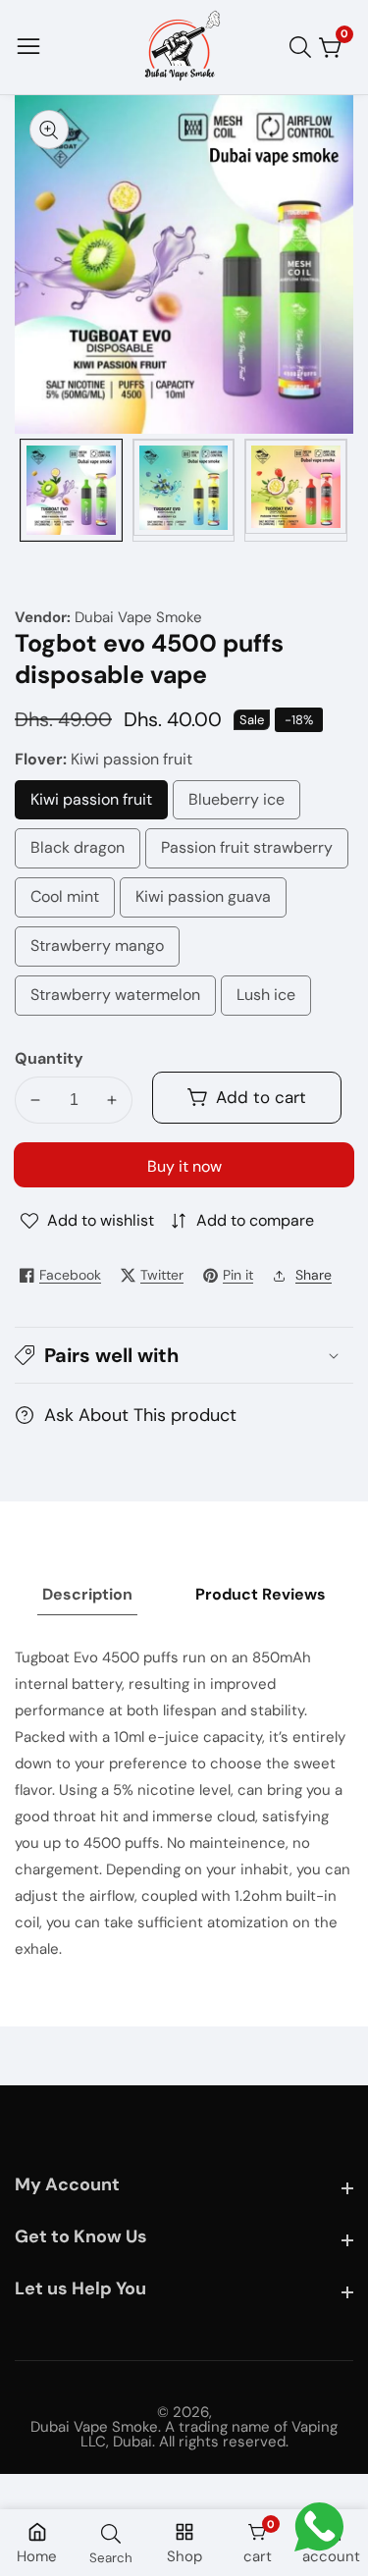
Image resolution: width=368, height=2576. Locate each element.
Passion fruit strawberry (247, 853)
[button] (184, 1355)
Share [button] (314, 1275)
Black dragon (79, 853)
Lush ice (268, 1000)
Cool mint (65, 902)
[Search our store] (304, 47)
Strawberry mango (104, 951)
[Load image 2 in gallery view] (184, 490)
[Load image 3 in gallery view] (296, 490)
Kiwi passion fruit (91, 805)
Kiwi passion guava (203, 902)
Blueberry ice (244, 805)
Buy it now (184, 1166)
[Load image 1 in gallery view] (71, 490)
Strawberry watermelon (115, 1000)
